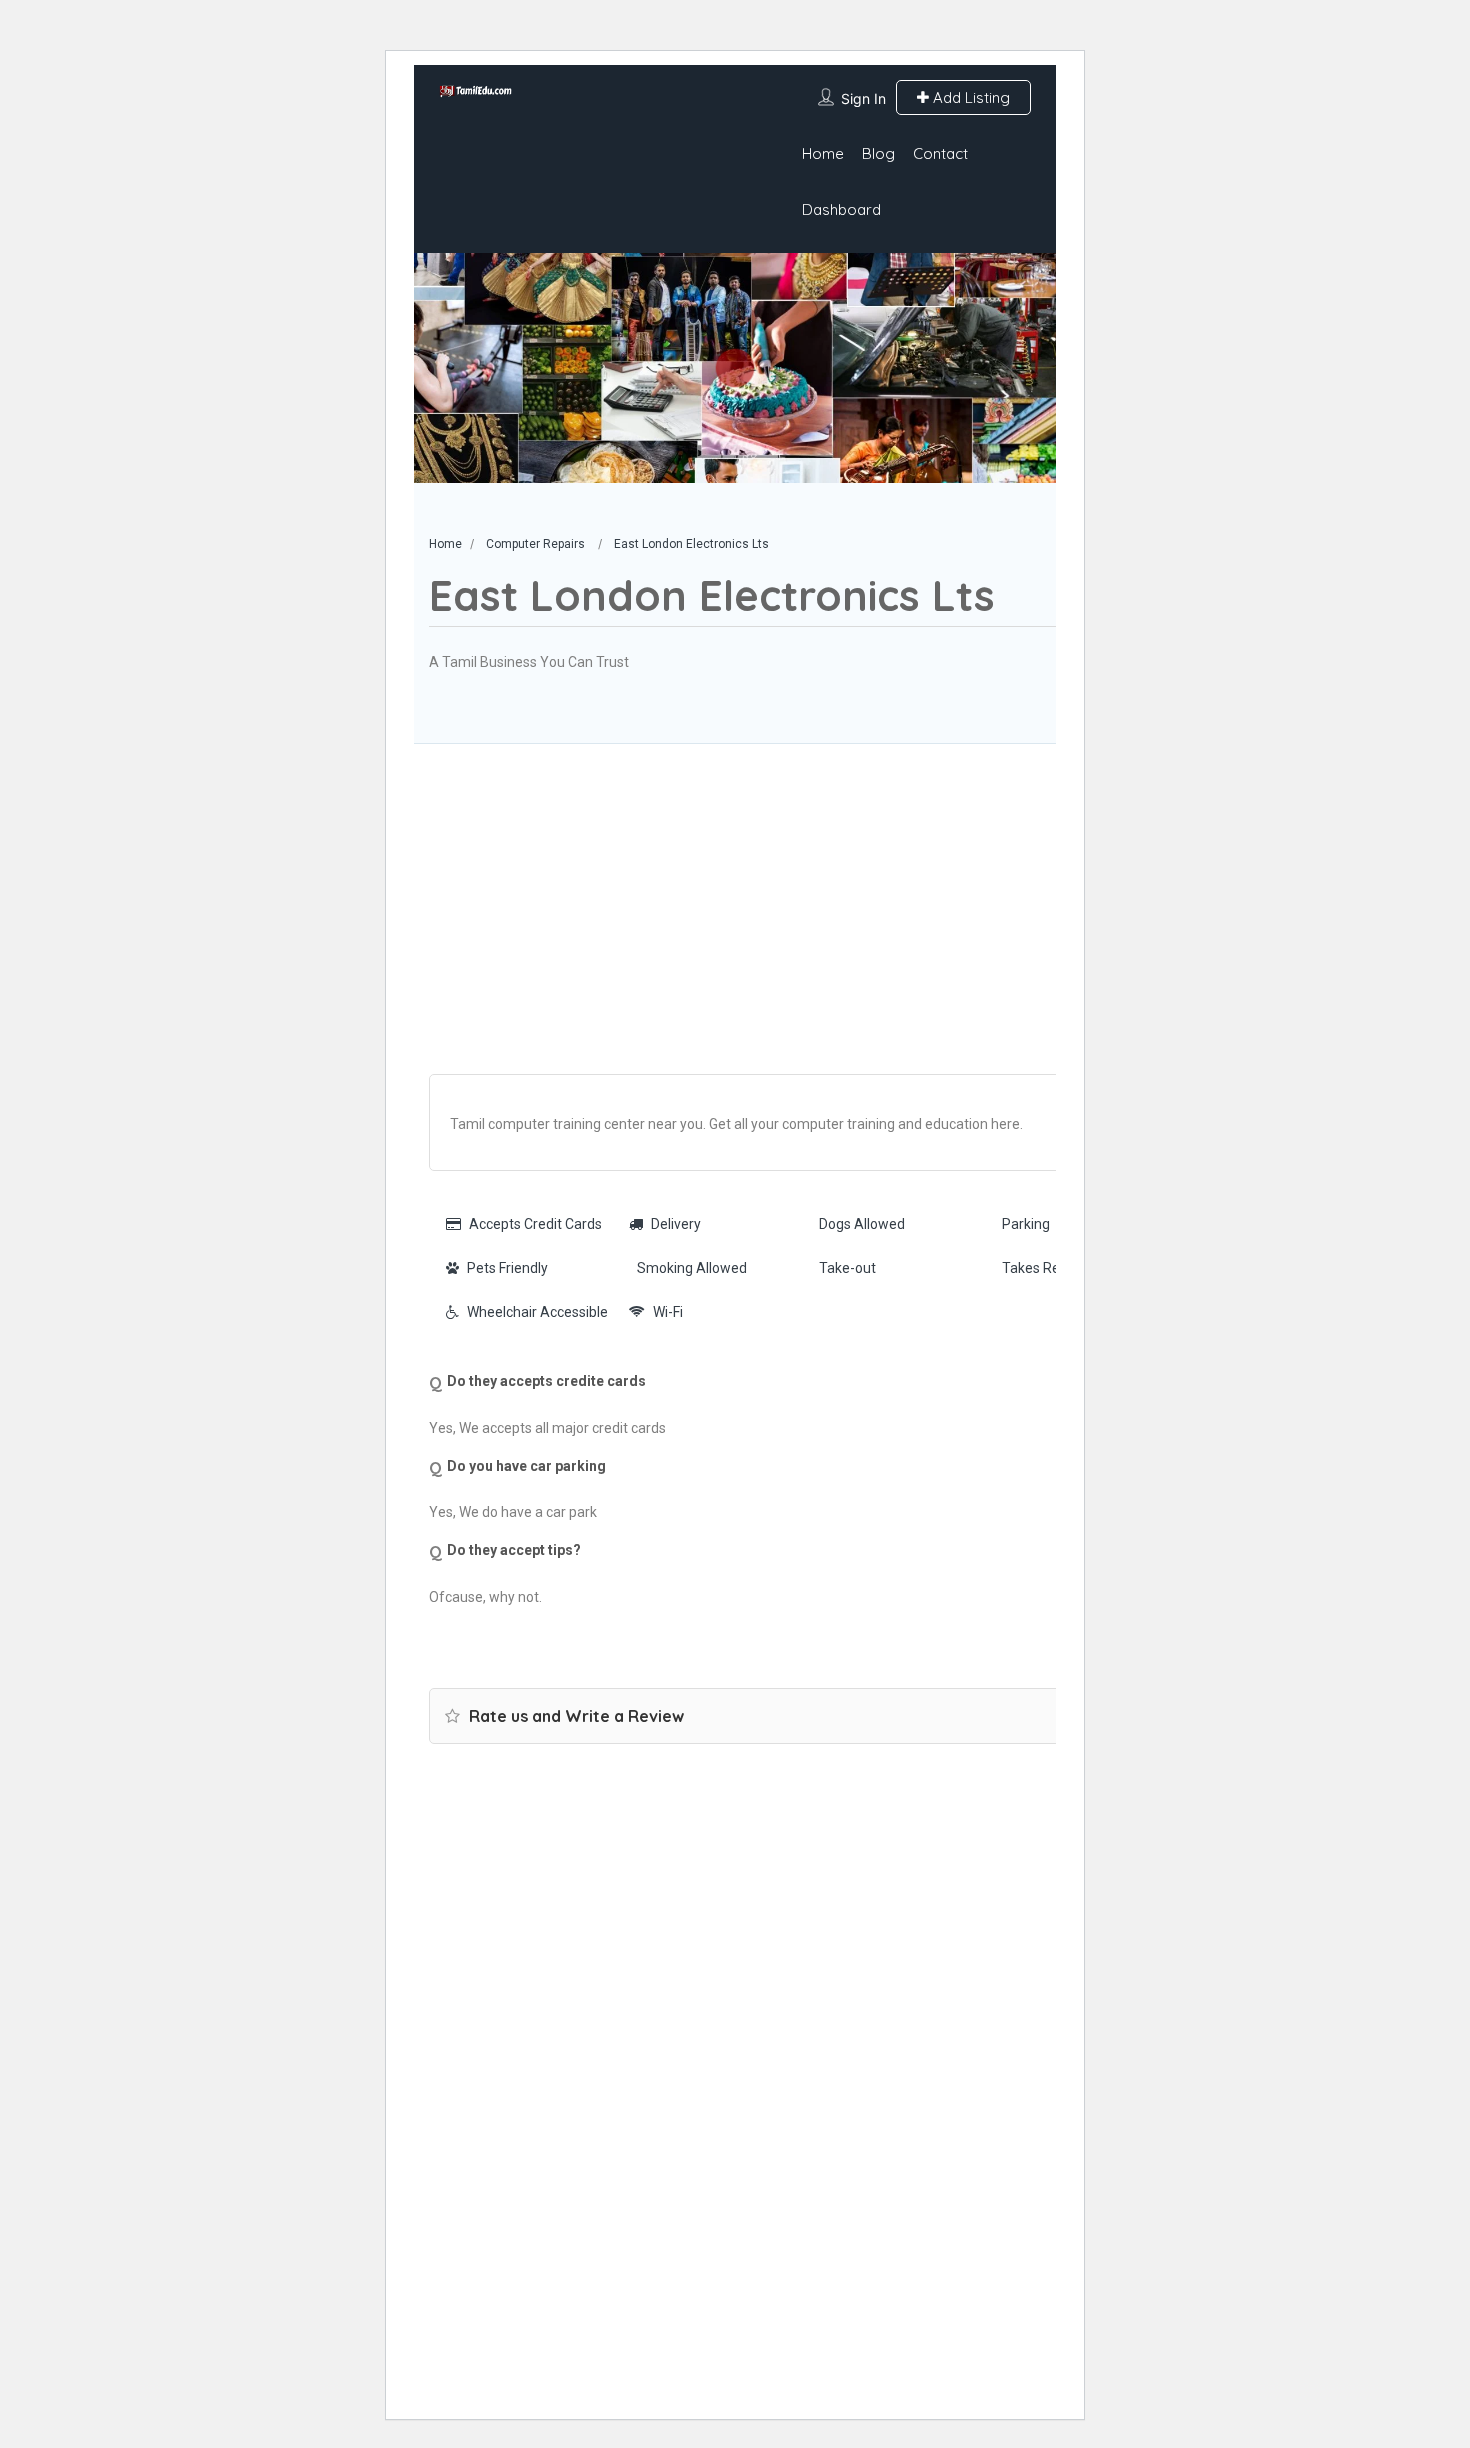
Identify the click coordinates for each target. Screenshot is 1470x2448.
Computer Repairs (535, 544)
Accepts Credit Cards (535, 1224)
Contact (940, 153)
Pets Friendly (507, 1268)
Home (823, 153)
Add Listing (969, 97)
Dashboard (841, 209)
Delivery (676, 1224)
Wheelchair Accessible (537, 1312)
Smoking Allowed (692, 1268)
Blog (878, 153)
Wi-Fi (668, 1312)
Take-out (847, 1268)
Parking (1026, 1224)
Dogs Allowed (862, 1224)
